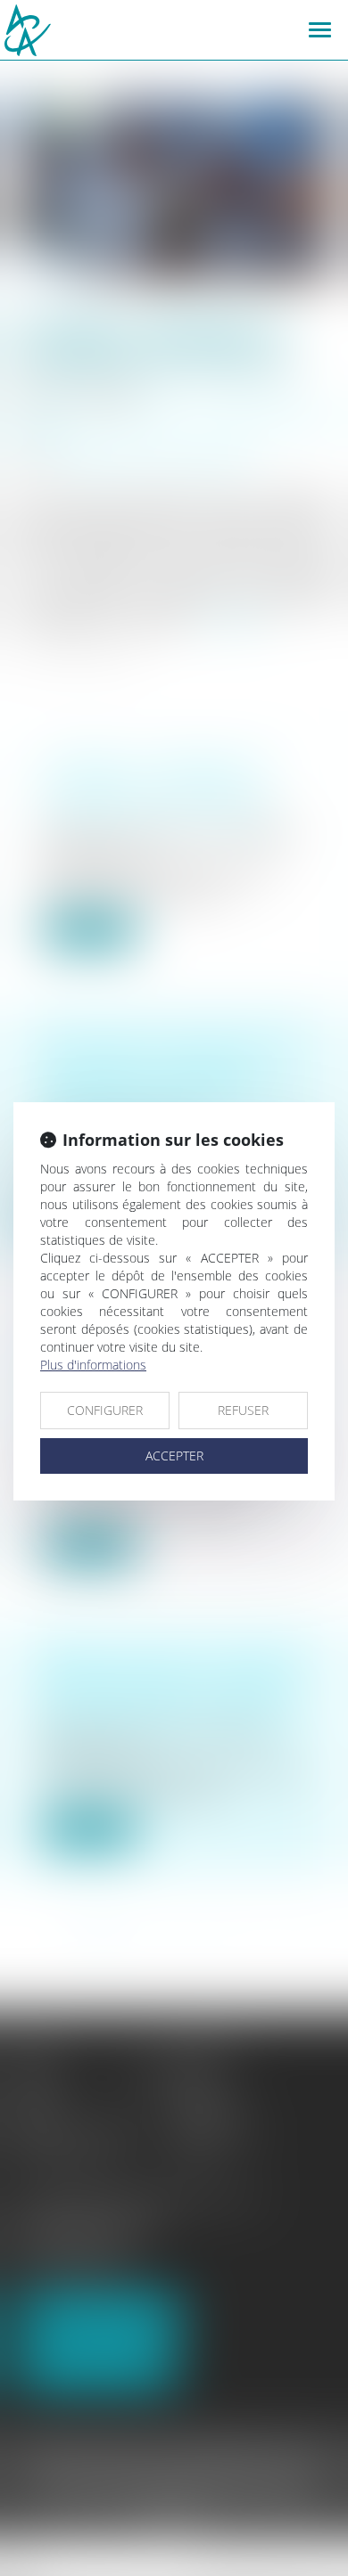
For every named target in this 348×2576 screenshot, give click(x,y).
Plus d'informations (93, 1365)
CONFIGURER (105, 1410)
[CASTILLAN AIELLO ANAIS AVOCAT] (105, 30)
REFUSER (243, 1410)
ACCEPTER (174, 1456)
